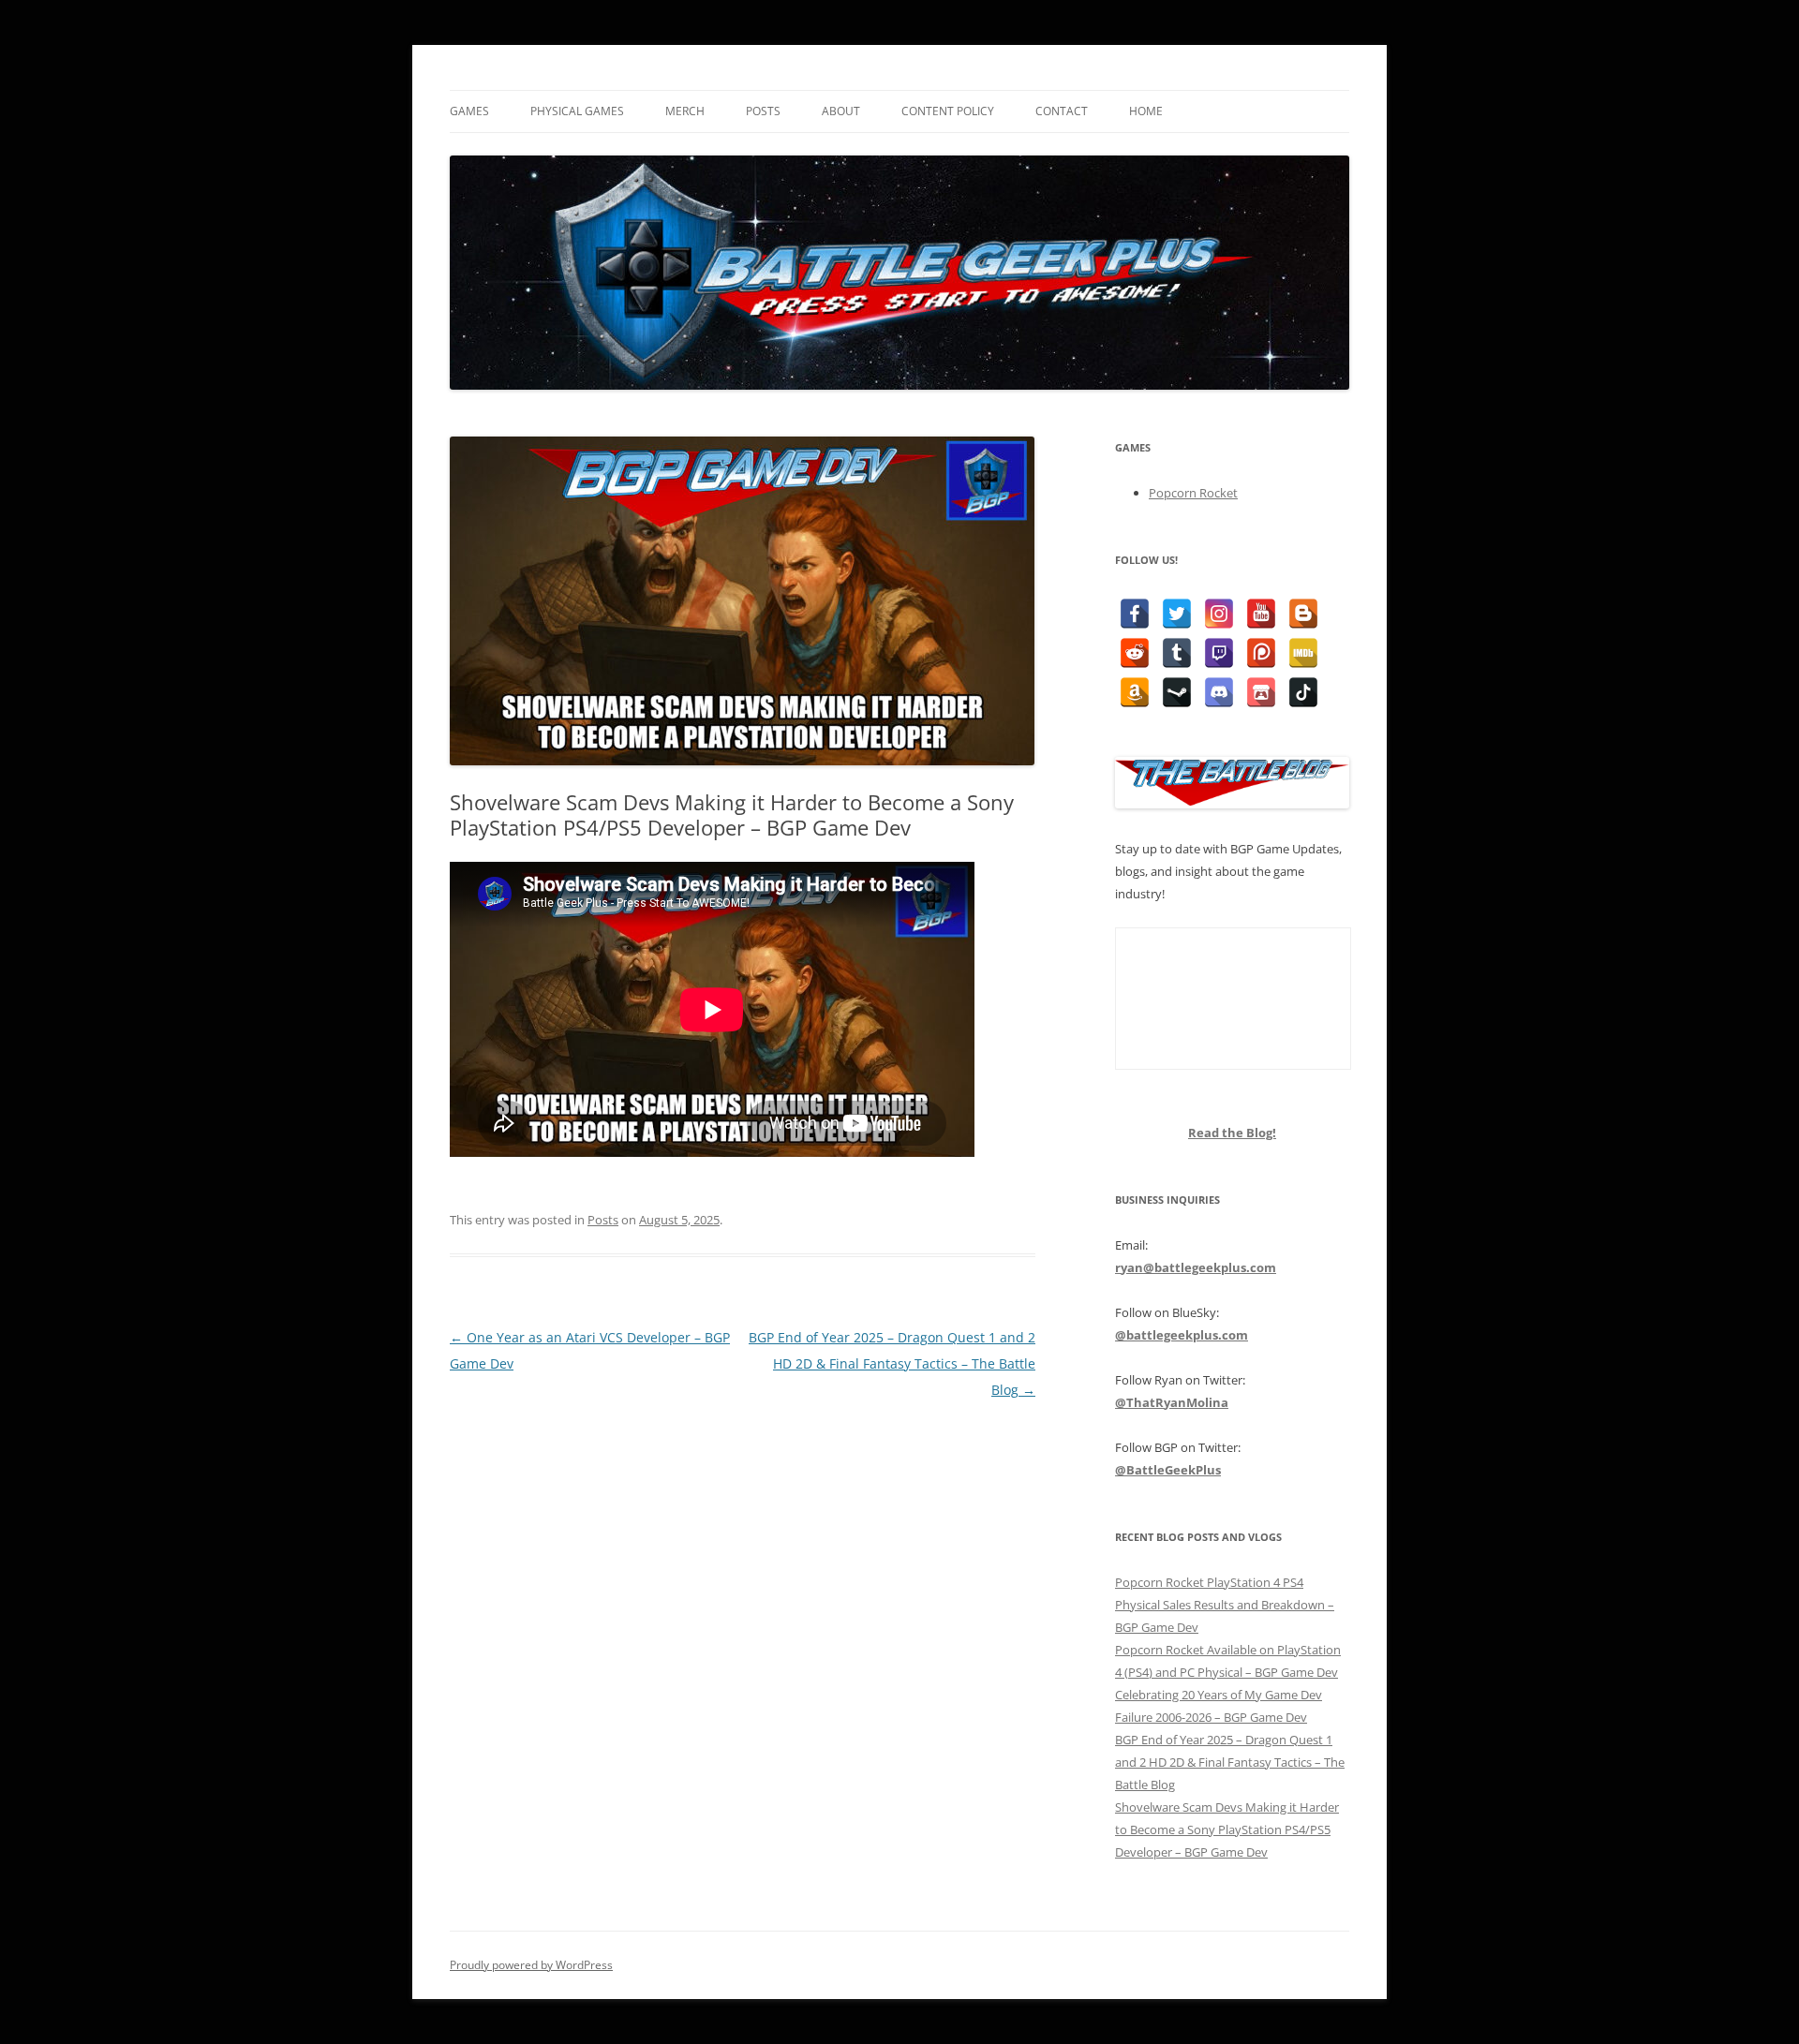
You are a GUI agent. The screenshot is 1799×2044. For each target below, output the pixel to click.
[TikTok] (1303, 692)
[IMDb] (1303, 653)
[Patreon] (1261, 653)
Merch (685, 111)
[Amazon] (1135, 692)
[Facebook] (1135, 614)
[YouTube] (1261, 614)
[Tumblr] (1177, 653)
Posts (763, 111)
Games (469, 111)
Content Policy (948, 111)
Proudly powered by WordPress (531, 1965)
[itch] (1261, 692)
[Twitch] (1219, 653)
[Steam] (1177, 692)
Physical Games (577, 111)
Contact (1062, 111)
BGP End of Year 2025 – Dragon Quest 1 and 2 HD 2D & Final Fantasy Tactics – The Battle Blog (892, 1363)
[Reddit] (1135, 653)
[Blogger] (1303, 614)
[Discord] (1219, 692)
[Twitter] (1177, 614)
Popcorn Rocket (1193, 493)
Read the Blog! (1232, 1133)
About (841, 111)
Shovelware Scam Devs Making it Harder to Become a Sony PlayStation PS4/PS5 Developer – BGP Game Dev (1227, 1829)
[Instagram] (1219, 614)
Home (1146, 111)
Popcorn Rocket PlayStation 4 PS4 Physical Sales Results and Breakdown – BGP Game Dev (1225, 1605)
